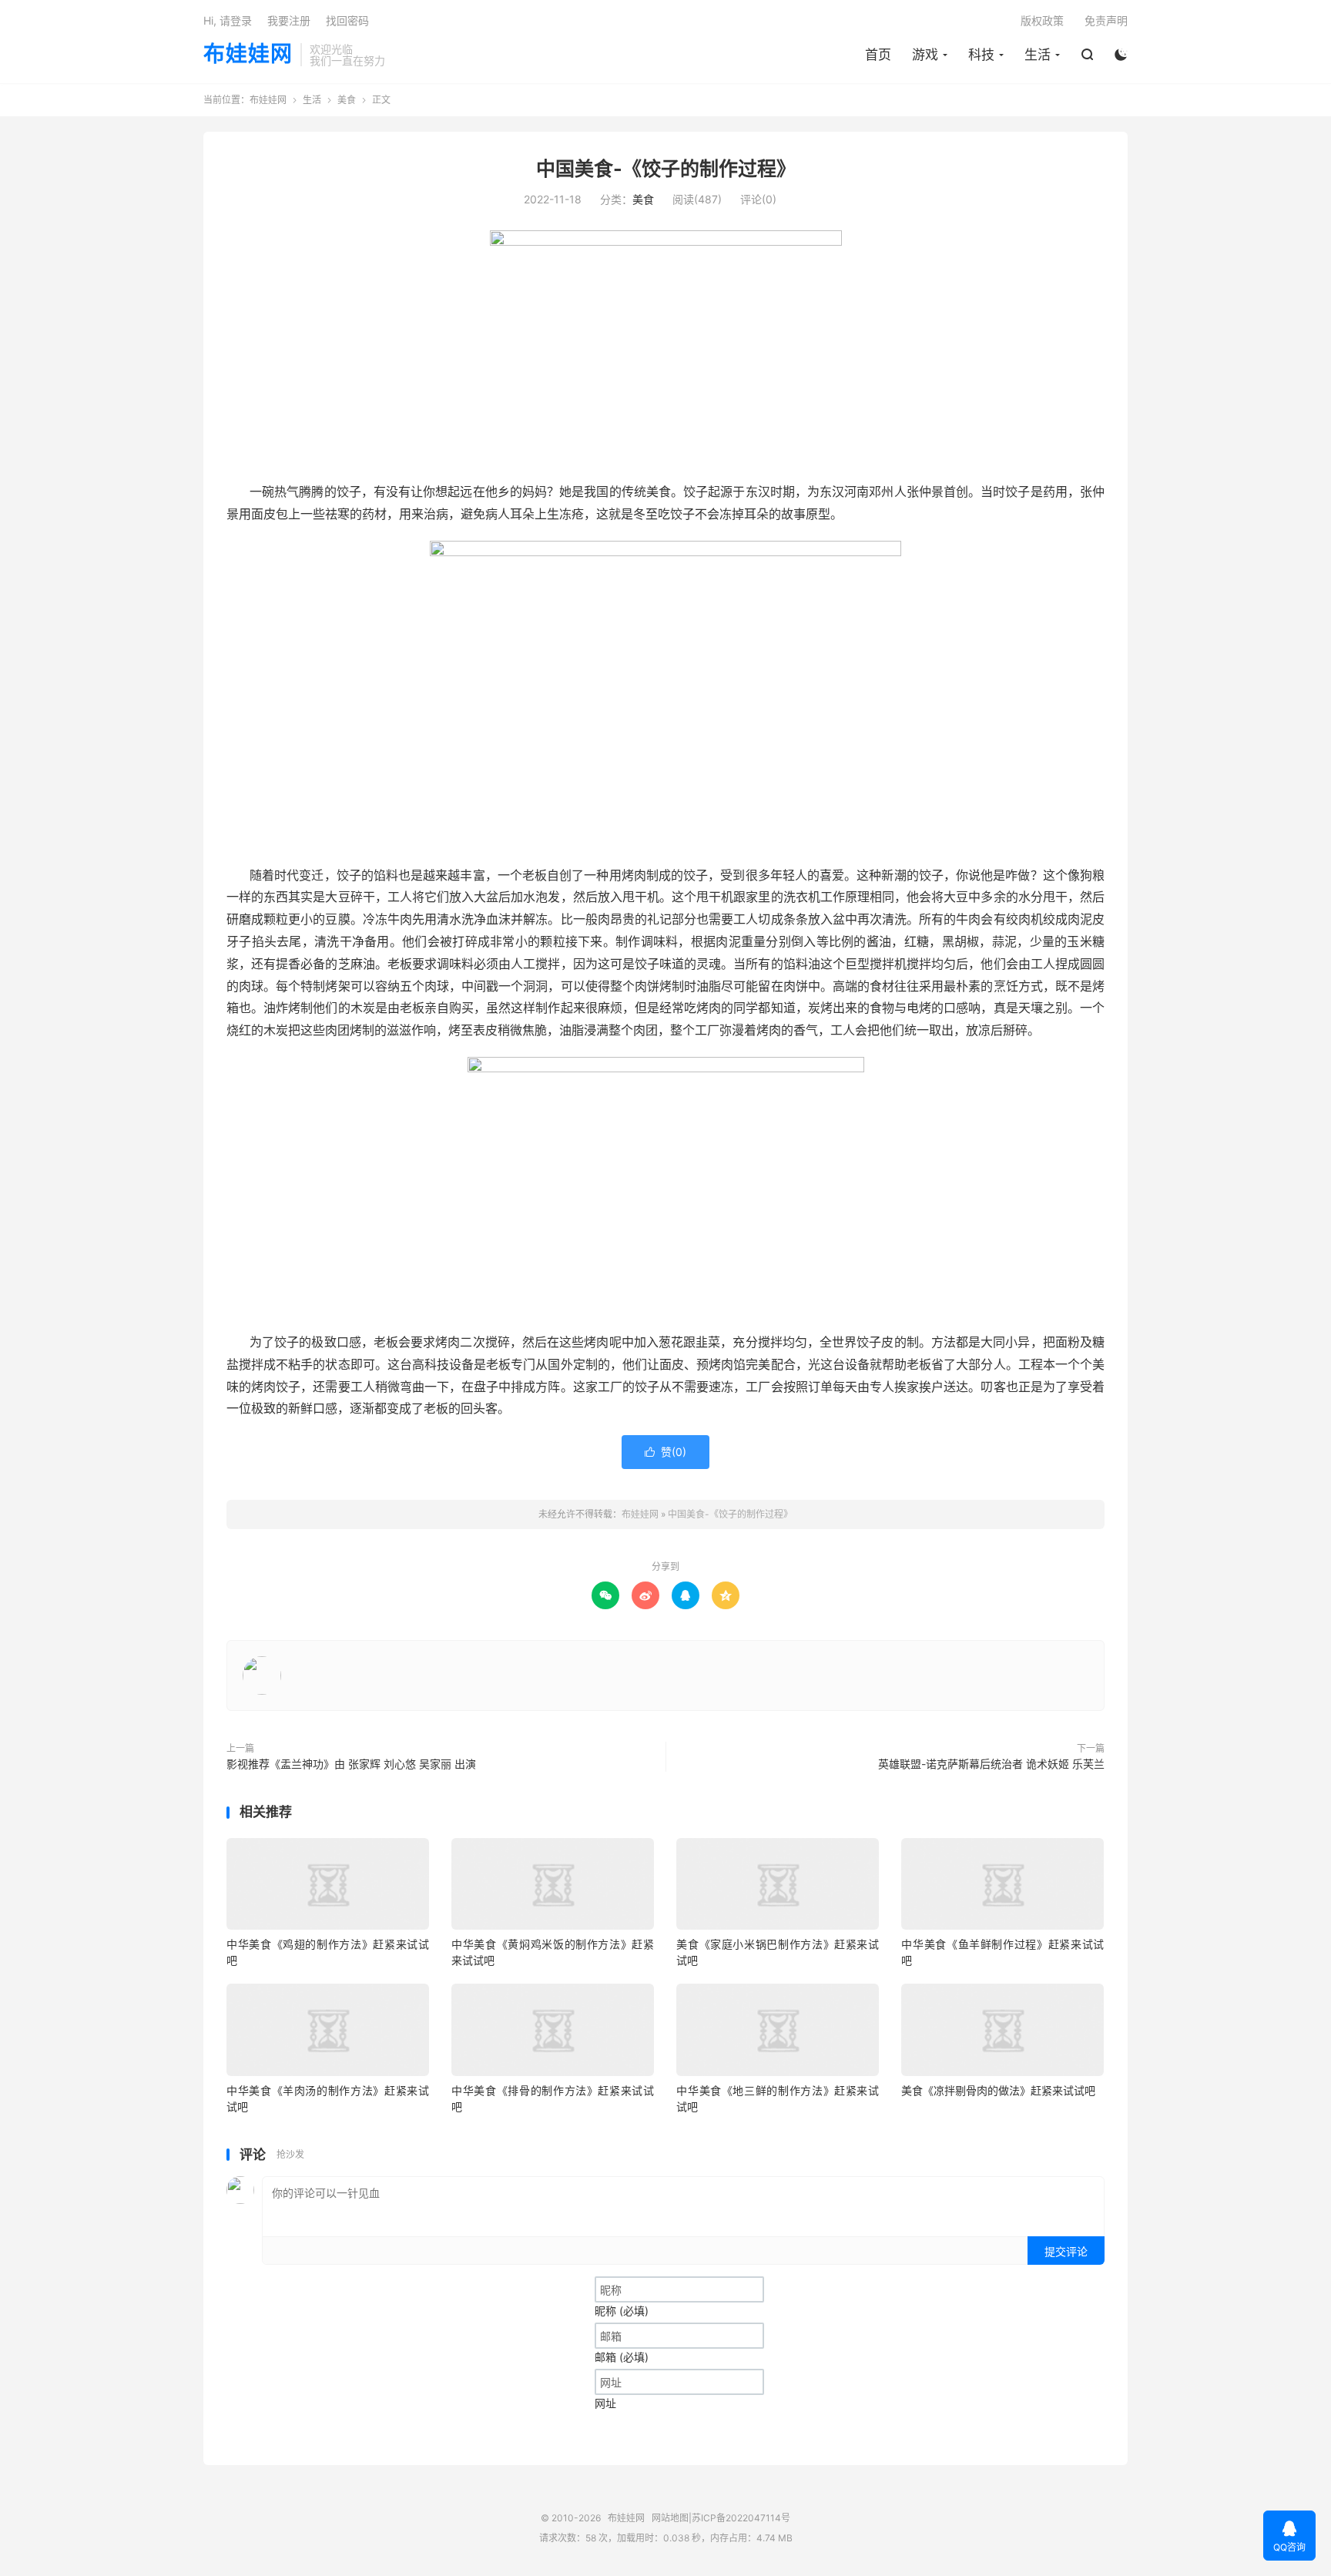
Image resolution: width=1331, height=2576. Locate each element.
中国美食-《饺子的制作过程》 (666, 169)
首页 (878, 55)
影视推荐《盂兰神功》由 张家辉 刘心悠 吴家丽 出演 (351, 1764)
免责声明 (1106, 20)
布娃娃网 (248, 55)
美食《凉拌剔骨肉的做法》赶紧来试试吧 (998, 2090)
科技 (981, 55)
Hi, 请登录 (228, 20)
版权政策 (1042, 20)
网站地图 (670, 2518)
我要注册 (289, 20)
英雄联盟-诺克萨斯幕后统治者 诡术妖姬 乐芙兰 (991, 1764)
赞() (665, 1452)
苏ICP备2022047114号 (741, 2518)
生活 (1038, 55)
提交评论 (1066, 2251)
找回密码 (347, 20)
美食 (347, 100)
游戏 (925, 55)
